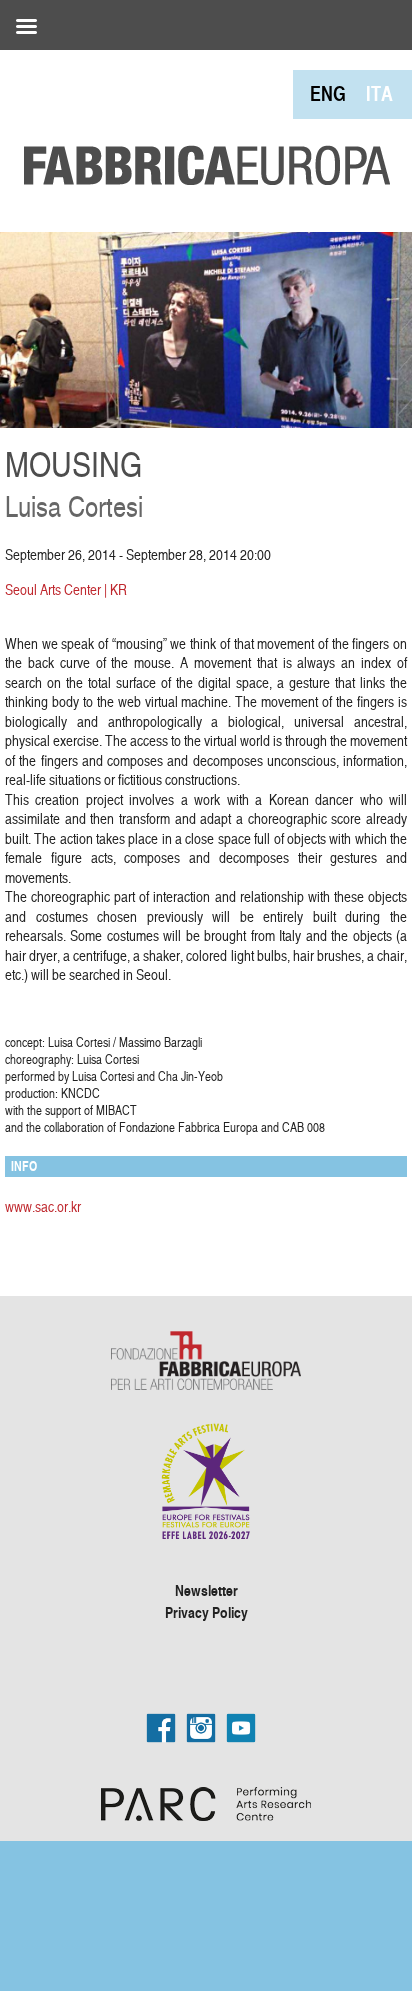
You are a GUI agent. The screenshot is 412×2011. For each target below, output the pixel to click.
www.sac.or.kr (43, 1206)
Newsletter (206, 1590)
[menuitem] (328, 93)
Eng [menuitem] (328, 93)
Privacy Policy (206, 1612)
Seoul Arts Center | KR (66, 589)
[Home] (200, 120)
